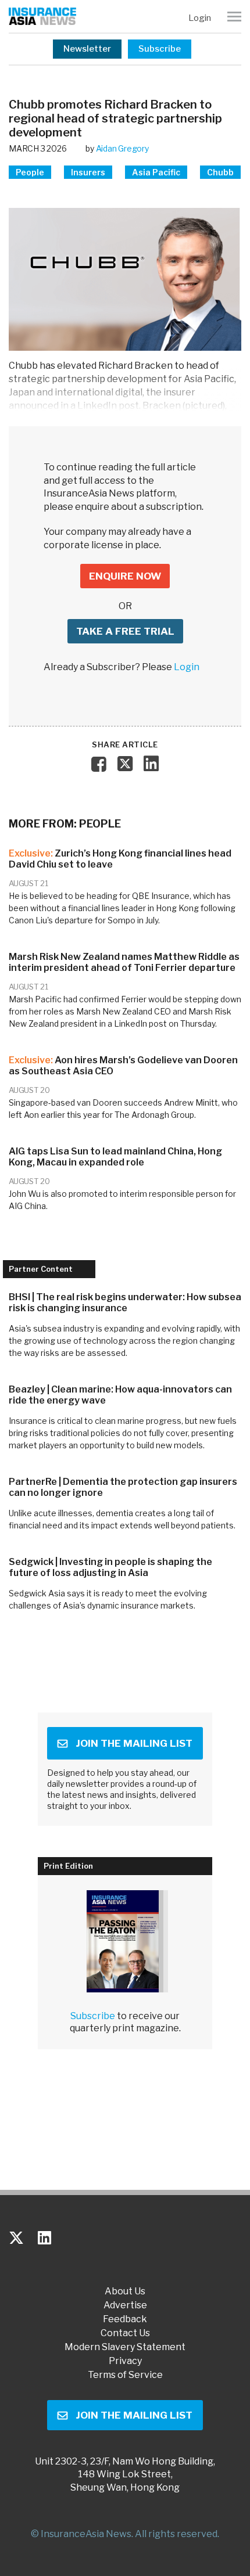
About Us (125, 2291)
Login (200, 18)
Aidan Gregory (122, 148)
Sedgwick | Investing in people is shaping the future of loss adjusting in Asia (110, 1567)
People (30, 172)
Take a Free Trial (125, 631)
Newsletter (87, 49)
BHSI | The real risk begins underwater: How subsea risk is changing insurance (125, 1303)
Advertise (125, 2305)
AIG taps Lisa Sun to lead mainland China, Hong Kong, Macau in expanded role (115, 1157)
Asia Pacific (156, 172)
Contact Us (125, 2333)
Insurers (88, 172)
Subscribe (160, 49)
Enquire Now (125, 576)
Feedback (125, 2319)
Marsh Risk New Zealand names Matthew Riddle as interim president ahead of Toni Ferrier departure (124, 962)
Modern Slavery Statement (125, 2347)
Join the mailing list (134, 1743)
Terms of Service (125, 2375)
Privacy (125, 2361)
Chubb (220, 172)
